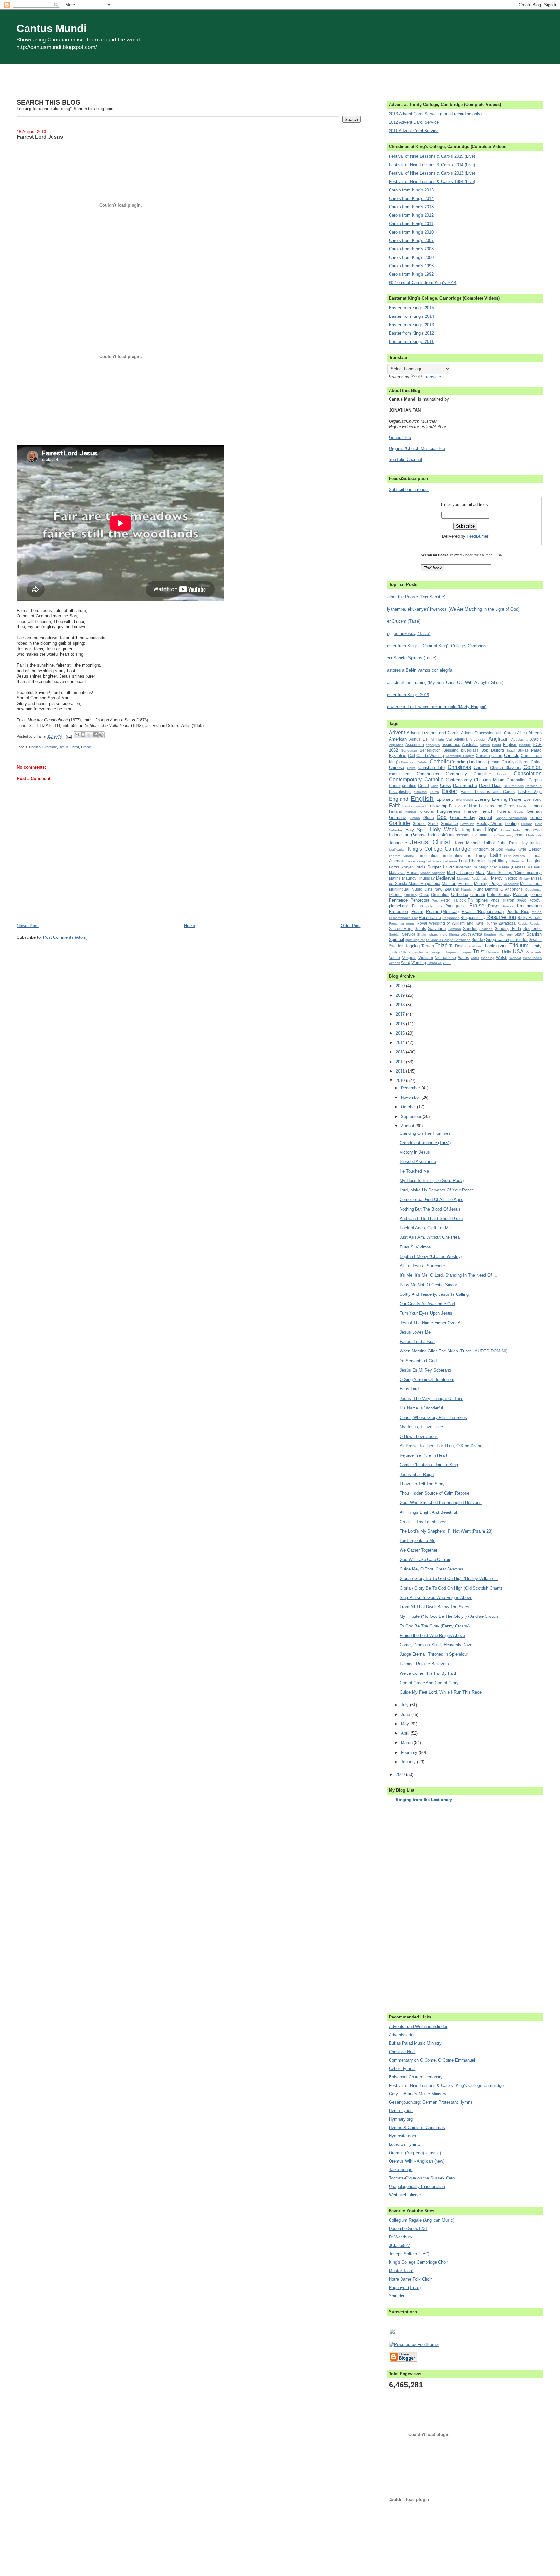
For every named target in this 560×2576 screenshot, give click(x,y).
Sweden (396, 946)
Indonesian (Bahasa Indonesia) (418, 835)
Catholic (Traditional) (470, 762)
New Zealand (447, 889)
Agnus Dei (419, 739)
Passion (521, 895)
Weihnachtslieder (405, 2195)
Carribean (408, 762)
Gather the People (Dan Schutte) (415, 597)
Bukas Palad (530, 750)
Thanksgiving (495, 946)
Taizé (441, 945)
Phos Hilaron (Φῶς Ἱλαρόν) (516, 900)
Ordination (440, 895)
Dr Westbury (401, 2237)
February (410, 1752)
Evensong (533, 799)
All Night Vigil (442, 739)
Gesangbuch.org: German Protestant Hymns (431, 2102)
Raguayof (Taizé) (405, 2288)
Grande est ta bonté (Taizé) (425, 1143)
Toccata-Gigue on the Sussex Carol (422, 2178)
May (406, 1724)
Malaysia (397, 873)
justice (536, 843)
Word (406, 963)
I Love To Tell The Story (422, 1484)
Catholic (439, 761)
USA (518, 952)
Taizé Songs (401, 2170)
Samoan (455, 929)
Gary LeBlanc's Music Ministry (418, 2094)
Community (456, 774)
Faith (395, 805)
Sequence (532, 929)
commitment (400, 774)
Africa (522, 733)
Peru (435, 900)
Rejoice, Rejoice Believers (424, 1664)
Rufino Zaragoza (501, 923)
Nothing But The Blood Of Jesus (430, 1209)
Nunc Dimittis (486, 889)
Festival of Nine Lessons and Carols (482, 806)
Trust (479, 952)
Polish (417, 906)
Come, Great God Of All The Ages (432, 1199)
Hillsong (527, 824)
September (412, 1116)
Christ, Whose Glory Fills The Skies (433, 1417)
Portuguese (455, 906)
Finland (396, 811)
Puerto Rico (518, 911)
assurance (451, 745)
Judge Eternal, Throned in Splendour (434, 1654)
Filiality (522, 806)
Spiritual (397, 940)
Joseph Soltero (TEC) (409, 2254)
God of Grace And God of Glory (429, 1683)
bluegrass (470, 750)
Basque (525, 745)
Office (424, 895)
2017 (401, 1014)
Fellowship (437, 806)
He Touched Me (414, 1171)
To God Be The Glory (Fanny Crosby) (435, 1626)
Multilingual (399, 889)
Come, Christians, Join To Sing (429, 1465)
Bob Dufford (493, 750)
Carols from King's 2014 (411, 198)
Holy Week (444, 829)
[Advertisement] (280, 78)
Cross (446, 785)
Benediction (430, 750)
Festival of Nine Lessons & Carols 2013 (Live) (432, 173)
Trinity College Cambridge (409, 952)
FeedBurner (478, 536)
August (408, 1126)
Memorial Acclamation (473, 878)
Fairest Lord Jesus (417, 1342)
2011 (401, 1071)
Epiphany (445, 799)
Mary (480, 873)
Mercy (497, 878)
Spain (519, 934)
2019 (401, 995)
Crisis (435, 786)
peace (536, 895)
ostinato (478, 895)
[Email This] (77, 735)
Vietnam (426, 957)
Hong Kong (472, 830)
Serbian (395, 934)
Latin (496, 855)
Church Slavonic (505, 768)
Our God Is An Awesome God (427, 1304)
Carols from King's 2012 (411, 215)
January (409, 1762)
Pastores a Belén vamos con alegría (418, 670)
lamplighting (452, 855)
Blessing (451, 750)
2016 (401, 1024)
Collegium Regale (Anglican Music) (422, 2220)
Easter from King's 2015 (411, 308)
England (399, 799)
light (492, 861)
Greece (419, 824)
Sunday (478, 940)
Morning (466, 884)
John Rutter (509, 843)
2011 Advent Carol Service (414, 131)
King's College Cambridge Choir (418, 2262)
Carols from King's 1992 (411, 274)
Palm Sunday (499, 895)
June (406, 1714)
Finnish (411, 812)
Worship (419, 963)
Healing (512, 824)
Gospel (485, 817)
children (522, 762)
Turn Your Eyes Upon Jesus (426, 1313)
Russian (536, 923)
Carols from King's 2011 (411, 224)
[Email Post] (68, 736)
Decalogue (533, 786)
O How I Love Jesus (419, 1437)
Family (407, 806)
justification (397, 850)
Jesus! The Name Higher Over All (431, 1323)
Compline (482, 774)
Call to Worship (430, 756)
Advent (397, 733)
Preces (508, 906)
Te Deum (458, 946)
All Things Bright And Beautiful (428, 1512)
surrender (519, 940)
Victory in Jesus (415, 1152)
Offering (396, 895)
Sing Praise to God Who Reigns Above (436, 1598)
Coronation (517, 780)
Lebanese (434, 861)
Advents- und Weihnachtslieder (418, 2026)
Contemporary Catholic (416, 780)
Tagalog (412, 946)
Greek (433, 824)
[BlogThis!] (83, 735)
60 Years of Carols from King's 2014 (423, 283)
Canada (483, 756)
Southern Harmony (498, 934)
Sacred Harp (401, 929)
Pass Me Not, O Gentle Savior (428, 1285)
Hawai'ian (467, 824)
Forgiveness (449, 811)
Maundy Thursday (418, 878)
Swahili (535, 940)
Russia (523, 923)
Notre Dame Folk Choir (410, 2279)
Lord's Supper (428, 867)
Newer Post (28, 926)
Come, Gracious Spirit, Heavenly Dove (436, 1645)
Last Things (476, 855)
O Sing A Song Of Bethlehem (427, 1380)
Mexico (511, 878)
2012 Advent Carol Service (414, 122)
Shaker (422, 934)
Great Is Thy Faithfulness (424, 1522)
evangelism (464, 800)
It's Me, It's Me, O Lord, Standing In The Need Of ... (448, 1275)
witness (394, 963)
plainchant (398, 906)
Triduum (519, 945)
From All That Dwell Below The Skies (434, 1607)
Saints (420, 929)
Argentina (396, 745)
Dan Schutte (465, 785)
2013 (401, 1052)
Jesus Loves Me (415, 1332)
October (409, 1107)
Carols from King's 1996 (411, 266)
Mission (449, 884)
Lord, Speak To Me (417, 1541)
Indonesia (532, 830)
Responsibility (473, 918)
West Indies (532, 958)
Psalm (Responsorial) (483, 911)
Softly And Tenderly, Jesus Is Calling (434, 1294)
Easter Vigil (530, 792)
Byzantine (398, 756)
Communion (428, 774)
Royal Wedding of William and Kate (450, 923)
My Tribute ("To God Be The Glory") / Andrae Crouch (449, 1616)
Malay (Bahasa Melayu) (520, 867)
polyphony (434, 906)
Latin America (515, 856)
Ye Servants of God (418, 1361)
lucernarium (467, 867)
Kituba (510, 850)
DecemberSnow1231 (408, 2229)
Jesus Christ (69, 747)
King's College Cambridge (439, 849)
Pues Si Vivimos (415, 1247)
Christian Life (432, 768)
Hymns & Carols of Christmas (417, 2127)
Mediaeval (445, 878)
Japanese (398, 843)
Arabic (536, 739)
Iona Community (501, 835)
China (536, 762)
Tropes (466, 952)
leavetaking (416, 861)
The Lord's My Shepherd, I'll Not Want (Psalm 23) (446, 1531)
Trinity (536, 946)
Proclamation (529, 906)
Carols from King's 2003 (411, 249)
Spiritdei (397, 2296)
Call (412, 756)
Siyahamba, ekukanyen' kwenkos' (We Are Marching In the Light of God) (452, 609)
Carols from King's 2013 (411, 207)
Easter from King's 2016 (407, 695)
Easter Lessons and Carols (488, 792)
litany (503, 861)
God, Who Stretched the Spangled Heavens (441, 1503)
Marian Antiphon (433, 873)
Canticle (512, 756)
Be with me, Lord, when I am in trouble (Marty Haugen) (435, 707)
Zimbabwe (434, 963)
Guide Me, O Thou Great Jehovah (431, 1569)
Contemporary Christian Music (475, 780)
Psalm (417, 911)
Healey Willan (490, 824)
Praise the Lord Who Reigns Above (432, 1635)
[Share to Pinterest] (101, 735)
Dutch (435, 792)
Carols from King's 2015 (411, 190)
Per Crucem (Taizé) (402, 621)
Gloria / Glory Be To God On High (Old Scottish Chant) (451, 1588)
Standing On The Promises (425, 1133)
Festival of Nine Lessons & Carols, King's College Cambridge (446, 2085)
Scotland (486, 929)
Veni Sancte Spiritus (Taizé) (410, 658)
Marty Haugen (460, 873)
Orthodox (460, 895)
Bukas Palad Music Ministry (415, 2043)
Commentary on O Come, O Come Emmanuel (432, 2060)
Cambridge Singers (460, 756)
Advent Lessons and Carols (433, 733)
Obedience (533, 889)
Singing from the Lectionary (424, 1800)
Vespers (409, 957)
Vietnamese (445, 957)
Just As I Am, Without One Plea (430, 1237)
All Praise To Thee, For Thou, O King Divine (441, 1446)
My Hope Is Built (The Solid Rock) (432, 1181)
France (470, 811)
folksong (427, 811)
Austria (485, 745)
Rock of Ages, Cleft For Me (425, 1228)
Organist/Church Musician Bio (417, 448)
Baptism (510, 745)
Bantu (496, 745)
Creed (424, 785)
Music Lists (422, 889)
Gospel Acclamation (511, 818)
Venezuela (534, 952)
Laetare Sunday (402, 856)
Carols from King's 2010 (411, 232)
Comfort (532, 767)
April (406, 1733)
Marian (413, 873)
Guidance (449, 824)
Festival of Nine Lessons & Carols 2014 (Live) (432, 165)
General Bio (400, 437)
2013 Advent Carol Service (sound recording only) (435, 114)
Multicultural (531, 884)
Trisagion (437, 952)
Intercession (460, 835)
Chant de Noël (402, 2052)
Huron (506, 830)
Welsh (502, 957)
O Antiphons (512, 889)
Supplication (498, 940)
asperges (433, 745)
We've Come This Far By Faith (428, 1673)
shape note (438, 934)
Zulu (447, 963)
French (487, 811)
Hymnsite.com (402, 2136)
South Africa (471, 934)
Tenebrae (474, 946)
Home (190, 926)
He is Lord (409, 1389)
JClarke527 (399, 2245)
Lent (463, 861)
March (407, 1743)
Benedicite (409, 750)
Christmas (459, 767)
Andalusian (478, 739)
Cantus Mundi (52, 28)
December (411, 1088)
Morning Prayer (488, 884)
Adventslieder (402, 2035)
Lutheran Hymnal (405, 2144)
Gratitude (50, 747)
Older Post (351, 926)
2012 (401, 1062)
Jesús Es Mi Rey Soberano (425, 1370)
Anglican (499, 739)
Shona (454, 934)
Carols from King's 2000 (411, 257)
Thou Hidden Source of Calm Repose (434, 1493)
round (410, 923)
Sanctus (470, 929)
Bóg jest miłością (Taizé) (407, 633)
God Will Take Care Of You (425, 1560)
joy (525, 843)
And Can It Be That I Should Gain (431, 1219)
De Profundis (514, 786)
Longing (534, 861)
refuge (537, 912)
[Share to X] (89, 735)
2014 (401, 1043)
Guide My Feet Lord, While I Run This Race (441, 1692)
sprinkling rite (415, 940)
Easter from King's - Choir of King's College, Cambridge (436, 646)
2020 (401, 986)
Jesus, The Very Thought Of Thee (432, 1399)
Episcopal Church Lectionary (416, 2077)
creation (409, 785)
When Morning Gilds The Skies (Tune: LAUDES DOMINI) (453, 1351)
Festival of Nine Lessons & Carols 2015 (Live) (432, 156)
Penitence (398, 900)
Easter (449, 791)
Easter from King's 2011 (411, 342)
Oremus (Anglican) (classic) (415, 2153)
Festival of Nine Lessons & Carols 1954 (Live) (432, 182)
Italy (538, 835)
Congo (502, 774)
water (475, 958)
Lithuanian (517, 861)
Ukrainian (493, 952)
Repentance (430, 918)
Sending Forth (508, 929)
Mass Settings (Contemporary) (514, 873)
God (442, 817)
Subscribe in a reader (409, 490)
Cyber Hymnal (402, 2069)
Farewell (420, 806)
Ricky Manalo (530, 918)
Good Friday (463, 817)
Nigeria (466, 889)
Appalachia (520, 739)
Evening (482, 799)
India (517, 830)
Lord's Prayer (401, 867)
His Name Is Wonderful (421, 1408)
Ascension (415, 745)
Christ (411, 768)
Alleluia (461, 739)
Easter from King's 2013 (411, 325)
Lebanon (450, 861)
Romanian (397, 923)
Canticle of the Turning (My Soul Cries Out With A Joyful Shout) (444, 682)
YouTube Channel (405, 460)
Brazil (511, 750)
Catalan (423, 762)
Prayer (494, 906)
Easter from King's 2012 (411, 333)
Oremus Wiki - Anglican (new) (417, 2161)
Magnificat (488, 867)
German (534, 811)
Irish (531, 835)
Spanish (534, 934)
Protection (398, 911)
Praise (86, 747)
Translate (432, 377)
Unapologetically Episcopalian (417, 2186)
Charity (508, 762)
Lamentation (427, 855)
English (35, 747)
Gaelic (519, 812)
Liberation (478, 861)
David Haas (490, 785)
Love (448, 867)
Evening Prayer (507, 799)
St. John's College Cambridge (448, 940)
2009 (401, 1774)
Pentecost (420, 900)
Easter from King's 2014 (411, 316)
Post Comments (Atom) (65, 937)
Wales (463, 957)
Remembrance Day (403, 918)
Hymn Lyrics (401, 2111)
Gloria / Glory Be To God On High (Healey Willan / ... (449, 1578)
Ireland (521, 835)
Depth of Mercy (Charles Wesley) (431, 1256)
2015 (401, 1033)
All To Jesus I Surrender (422, 1266)
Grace (536, 817)
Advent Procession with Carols (489, 733)
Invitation (479, 835)
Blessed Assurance (418, 1161)
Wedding (488, 958)
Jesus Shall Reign (417, 1474)
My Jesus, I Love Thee (421, 1427)
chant (496, 762)
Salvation (437, 929)
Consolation (528, 773)
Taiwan (428, 946)
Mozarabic (511, 884)
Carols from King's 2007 (411, 241)
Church (480, 768)
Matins (395, 878)
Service (409, 934)
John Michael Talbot (474, 843)
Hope (491, 829)
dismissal (420, 792)
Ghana (415, 818)
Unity (507, 952)
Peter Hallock (453, 900)
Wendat (515, 958)
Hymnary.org (401, 2119)
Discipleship (400, 792)
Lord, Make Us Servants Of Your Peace (437, 1190)
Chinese (397, 768)
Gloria (429, 817)
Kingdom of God (488, 849)
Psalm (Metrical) (442, 911)
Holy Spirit (416, 830)
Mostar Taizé (401, 2271)
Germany (397, 817)
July (405, 1705)
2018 (401, 1005)
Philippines (478, 900)
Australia (470, 745)
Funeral (504, 811)
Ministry (524, 878)
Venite (394, 957)
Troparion (452, 952)
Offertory (411, 895)
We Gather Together (418, 1550)
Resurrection (501, 917)
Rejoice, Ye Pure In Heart (423, 1455)
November (411, 1097)
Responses (451, 918)
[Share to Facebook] (95, 735)
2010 (401, 1081)
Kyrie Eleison (529, 849)
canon (497, 756)
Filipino (535, 806)
